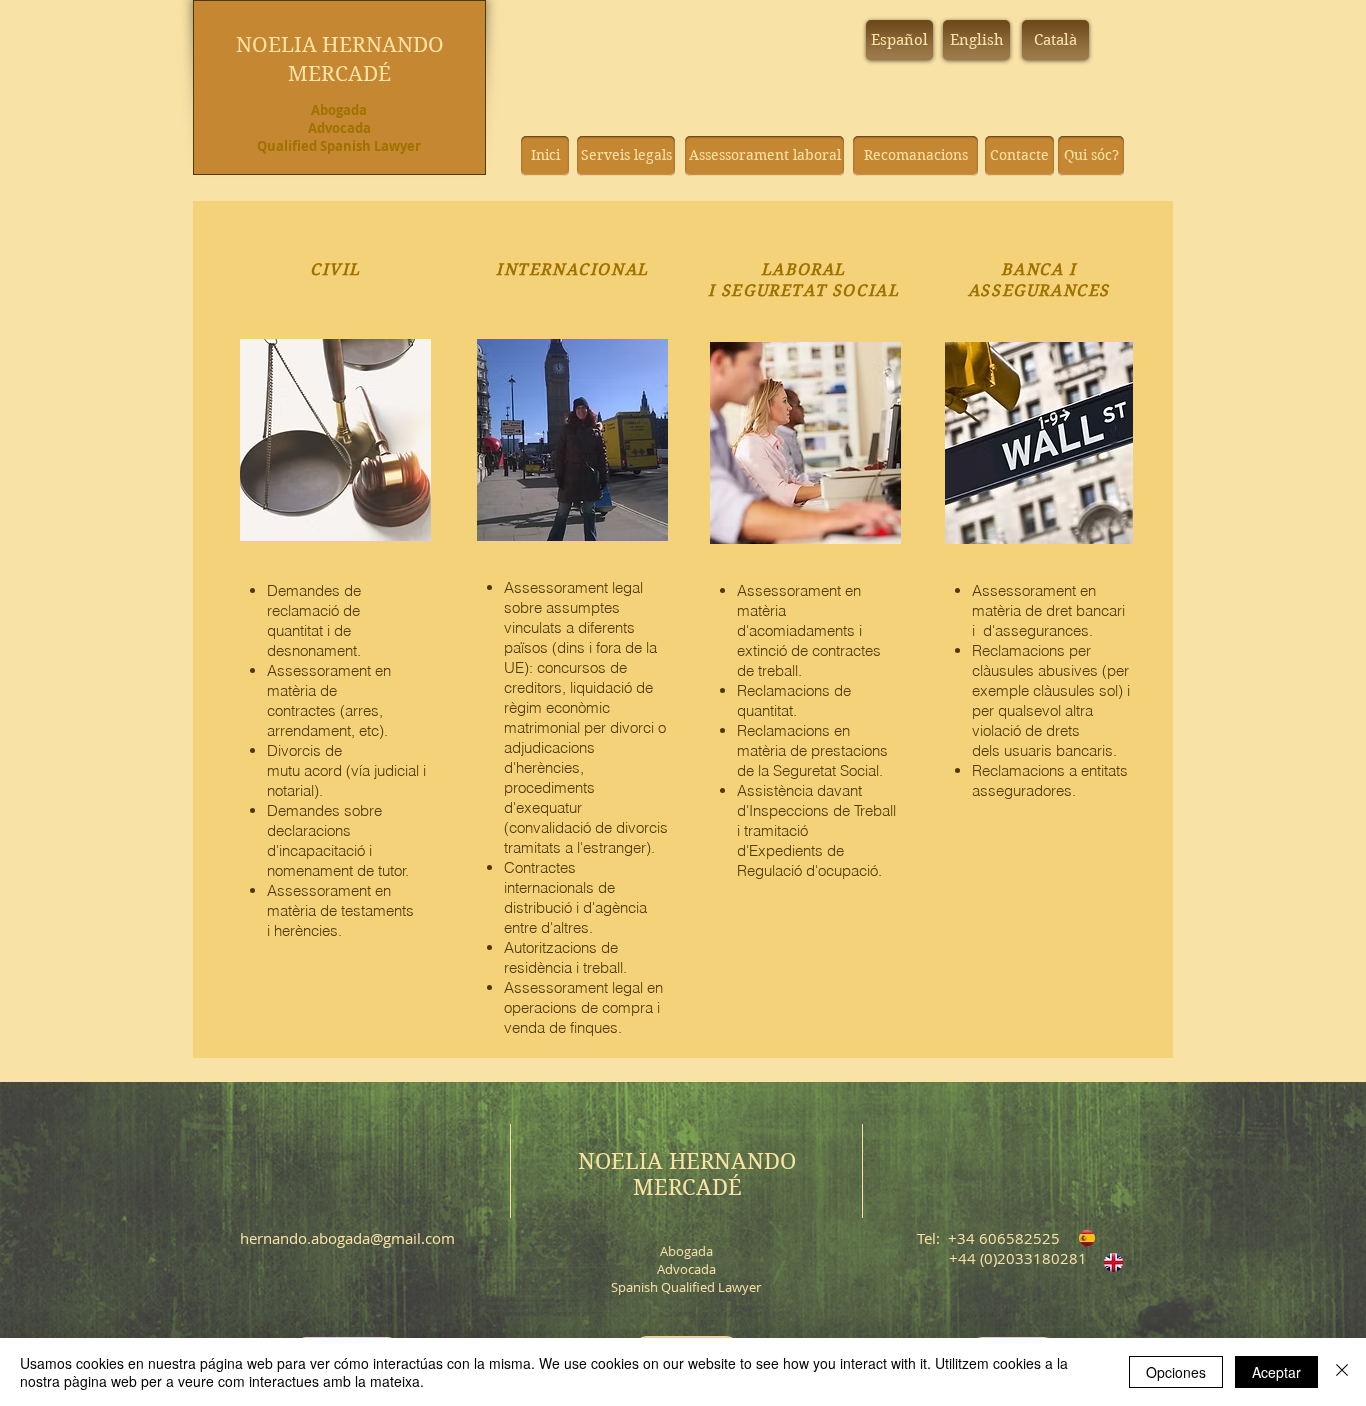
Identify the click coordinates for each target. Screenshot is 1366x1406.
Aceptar (1276, 1372)
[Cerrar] (1342, 1372)
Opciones (1176, 1372)
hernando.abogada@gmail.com (347, 1238)
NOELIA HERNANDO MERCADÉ (687, 1174)
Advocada (339, 128)
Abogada (339, 110)
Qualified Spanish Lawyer (339, 146)
